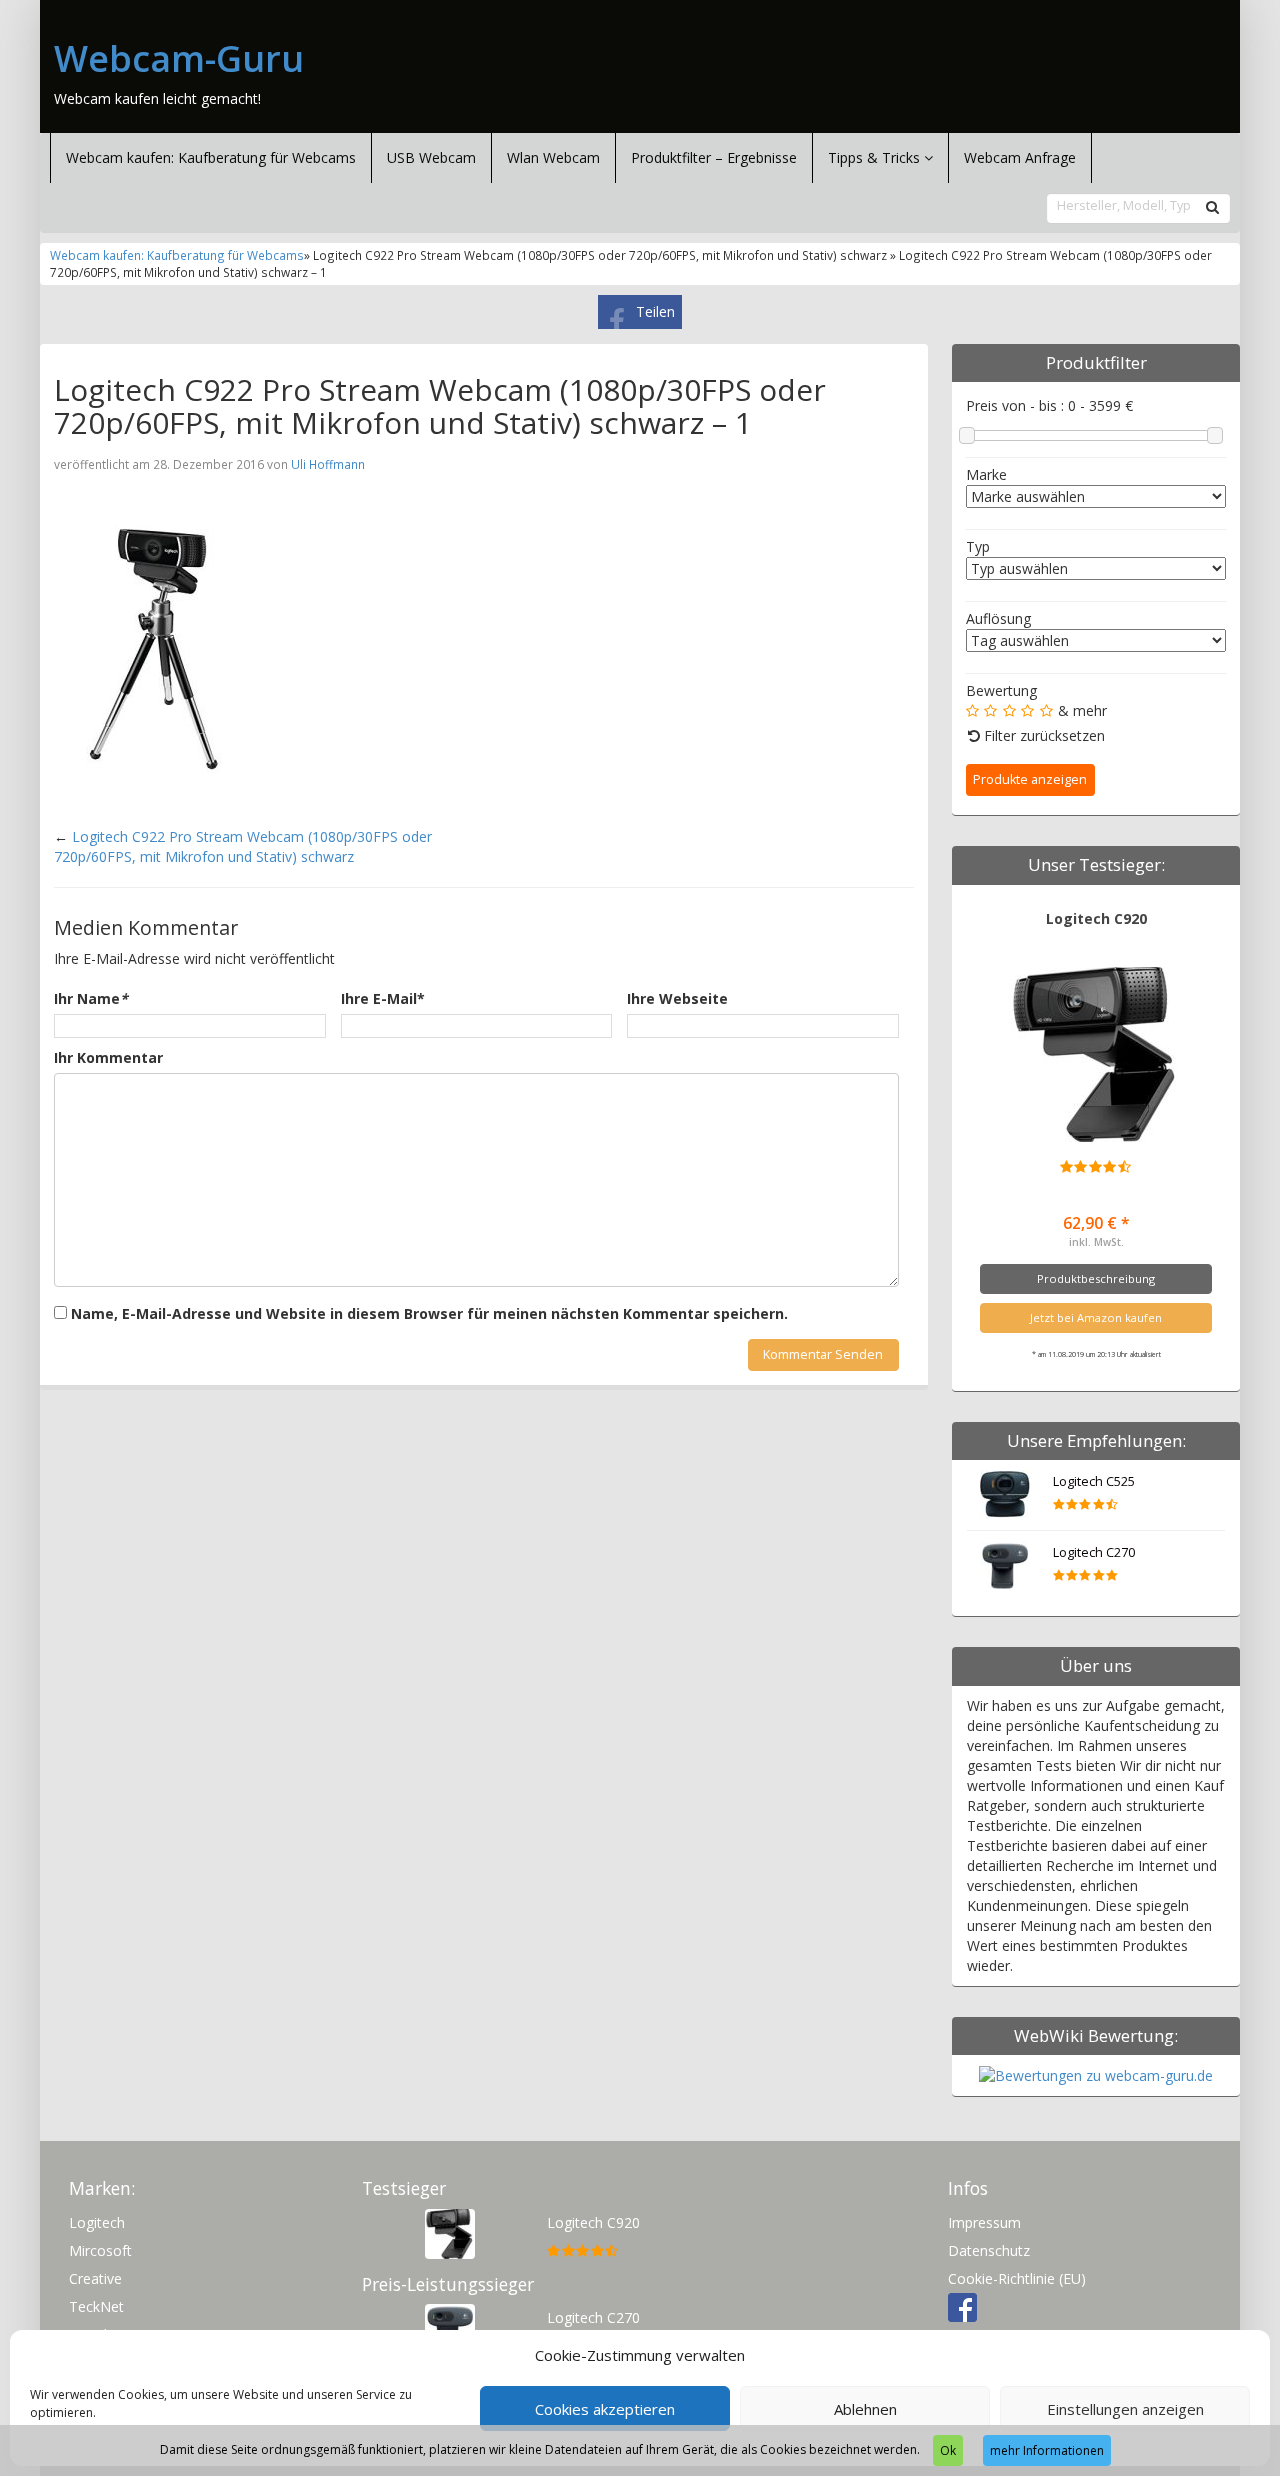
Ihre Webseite (677, 998)
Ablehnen (865, 2409)
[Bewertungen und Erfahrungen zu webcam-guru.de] (1096, 2074)
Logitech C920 (1096, 918)
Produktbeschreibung (1096, 1278)
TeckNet (96, 2306)
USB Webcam (431, 157)
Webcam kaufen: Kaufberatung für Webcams (211, 157)
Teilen (655, 311)
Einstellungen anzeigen (1125, 2409)
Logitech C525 (1094, 1481)
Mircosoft (100, 2250)
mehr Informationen (1047, 2450)
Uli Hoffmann (328, 464)
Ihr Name (91, 998)
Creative (95, 2278)
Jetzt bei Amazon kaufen (1096, 1317)
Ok (948, 2450)
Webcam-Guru (179, 59)
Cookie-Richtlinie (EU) (1017, 2278)
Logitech (97, 2222)
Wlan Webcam (553, 157)
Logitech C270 (1094, 1552)
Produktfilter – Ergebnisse (714, 157)
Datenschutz (989, 2250)
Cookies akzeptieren (605, 2409)
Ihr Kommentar (108, 1057)
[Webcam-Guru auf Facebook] (962, 2306)
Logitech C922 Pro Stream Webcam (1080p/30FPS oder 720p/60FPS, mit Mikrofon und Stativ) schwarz (243, 846)
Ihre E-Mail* (383, 998)
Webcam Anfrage (1020, 157)
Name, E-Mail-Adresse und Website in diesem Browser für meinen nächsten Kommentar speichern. (429, 1313)
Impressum (984, 2222)
